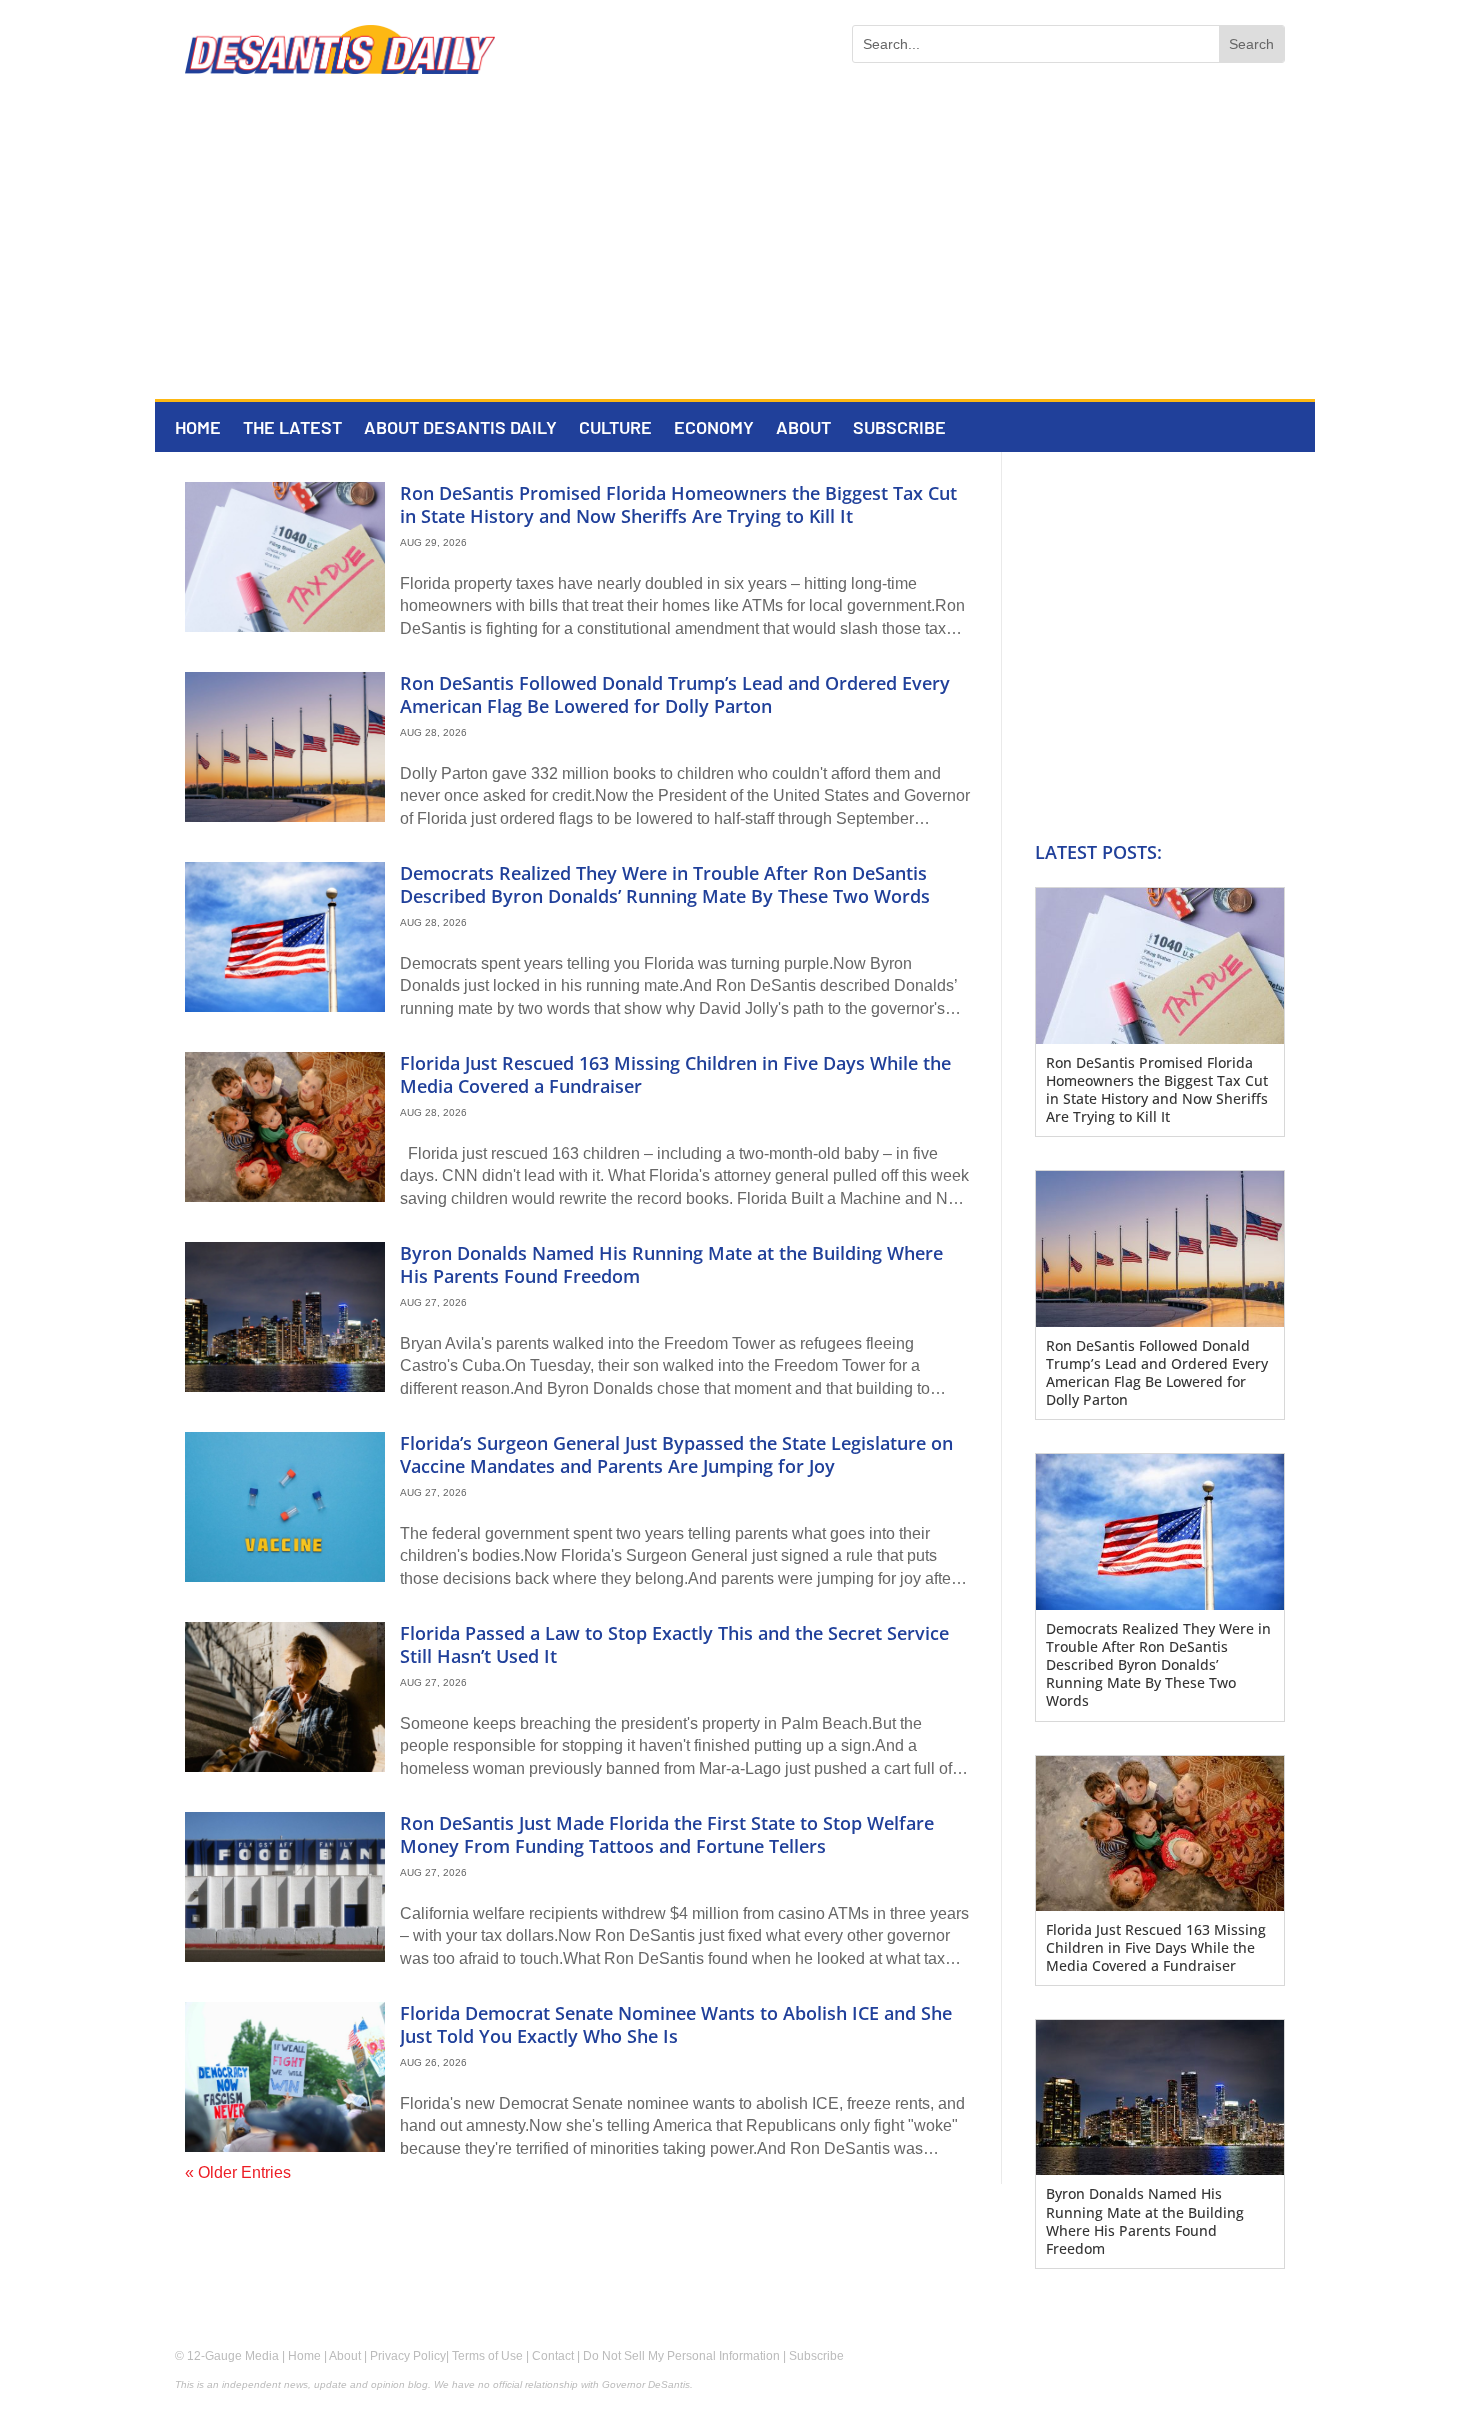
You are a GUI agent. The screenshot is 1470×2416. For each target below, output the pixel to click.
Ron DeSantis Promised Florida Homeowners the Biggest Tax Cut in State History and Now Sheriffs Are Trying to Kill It (678, 504)
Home (198, 429)
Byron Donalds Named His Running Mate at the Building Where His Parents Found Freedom (671, 1264)
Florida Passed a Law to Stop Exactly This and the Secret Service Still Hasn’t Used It (674, 1644)
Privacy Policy (408, 2356)
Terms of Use (487, 2356)
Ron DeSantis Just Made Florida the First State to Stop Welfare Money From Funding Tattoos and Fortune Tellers (667, 1834)
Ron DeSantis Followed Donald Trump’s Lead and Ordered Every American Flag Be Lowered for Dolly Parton (675, 694)
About (803, 429)
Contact (553, 2356)
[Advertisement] (735, 249)
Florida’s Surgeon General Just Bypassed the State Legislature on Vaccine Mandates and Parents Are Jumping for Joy (676, 1454)
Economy (714, 429)
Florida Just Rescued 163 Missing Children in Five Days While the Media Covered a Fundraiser (675, 1074)
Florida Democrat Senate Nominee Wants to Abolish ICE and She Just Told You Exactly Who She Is (676, 2024)
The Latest (292, 429)
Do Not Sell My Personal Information (681, 2356)
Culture (615, 429)
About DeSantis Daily (460, 429)
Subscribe (899, 429)
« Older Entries (238, 2172)
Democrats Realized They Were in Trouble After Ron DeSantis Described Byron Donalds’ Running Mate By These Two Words (665, 884)
